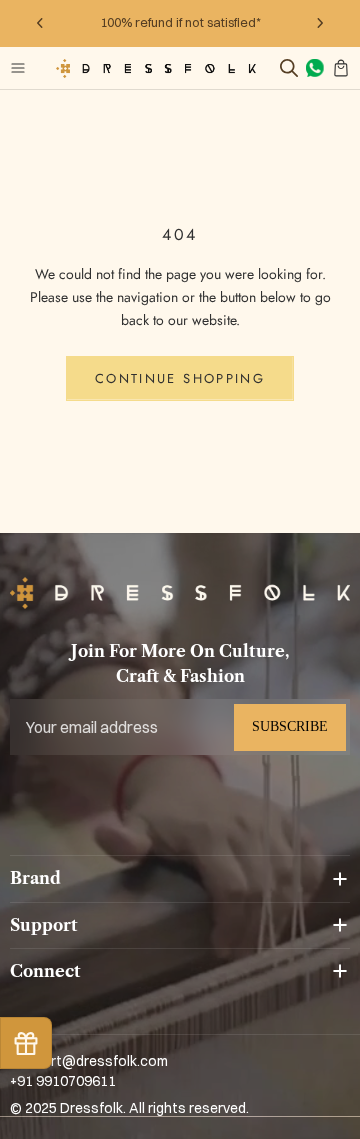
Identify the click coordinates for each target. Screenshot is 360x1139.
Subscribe (290, 726)
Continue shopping (180, 378)
